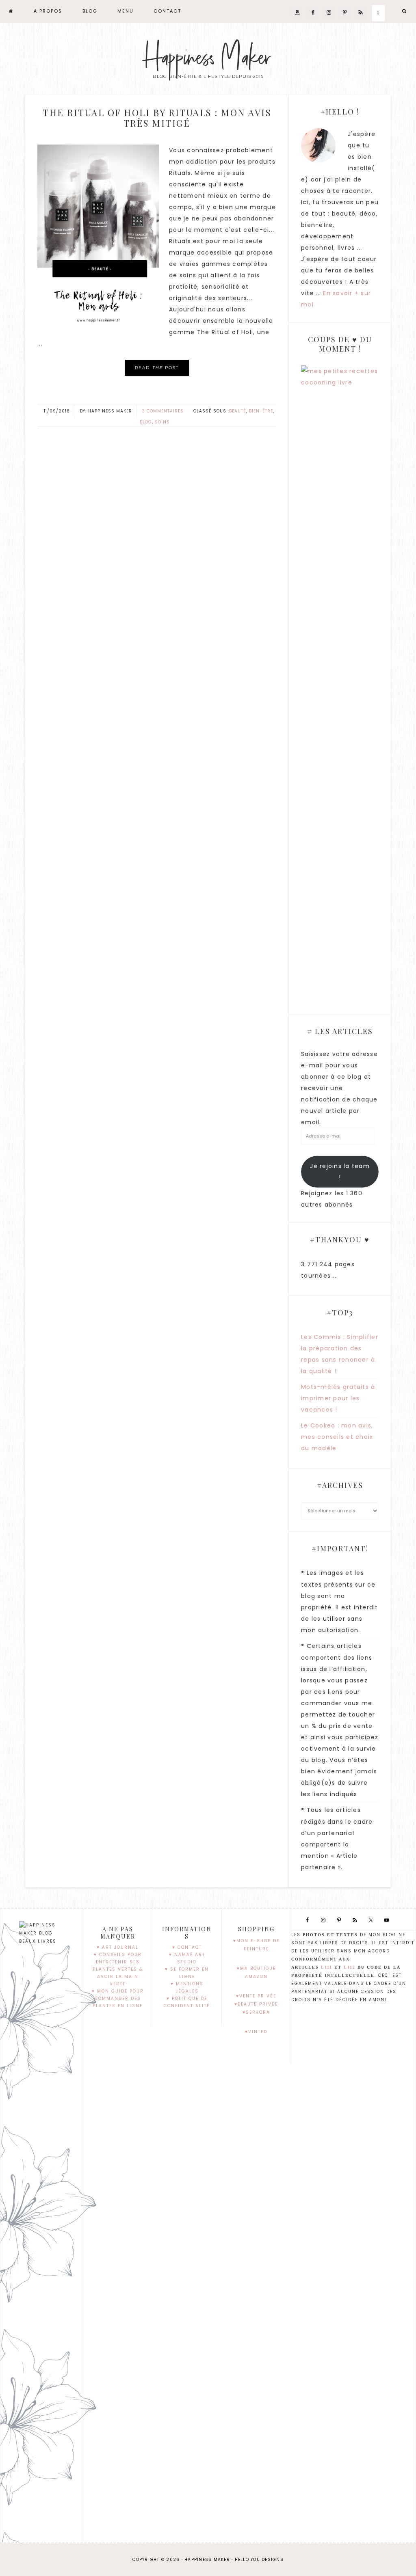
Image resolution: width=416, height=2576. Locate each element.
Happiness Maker (208, 58)
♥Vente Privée (256, 1996)
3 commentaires (163, 411)
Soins (162, 422)
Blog (146, 422)
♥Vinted (256, 2032)
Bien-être (261, 411)
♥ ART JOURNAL (118, 1947)
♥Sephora (256, 2012)
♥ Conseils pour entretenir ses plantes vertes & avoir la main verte (118, 1969)
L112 (350, 1967)
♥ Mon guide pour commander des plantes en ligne (118, 1998)
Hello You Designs (259, 2560)
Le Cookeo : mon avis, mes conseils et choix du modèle (337, 1437)
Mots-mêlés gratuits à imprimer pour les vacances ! (338, 1398)
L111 (327, 1967)
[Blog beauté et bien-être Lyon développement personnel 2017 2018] (11, 11)
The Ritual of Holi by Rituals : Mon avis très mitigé (157, 118)
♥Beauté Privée (256, 2004)
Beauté (238, 411)
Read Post (157, 368)
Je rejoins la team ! (340, 1172)
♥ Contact (187, 1947)
